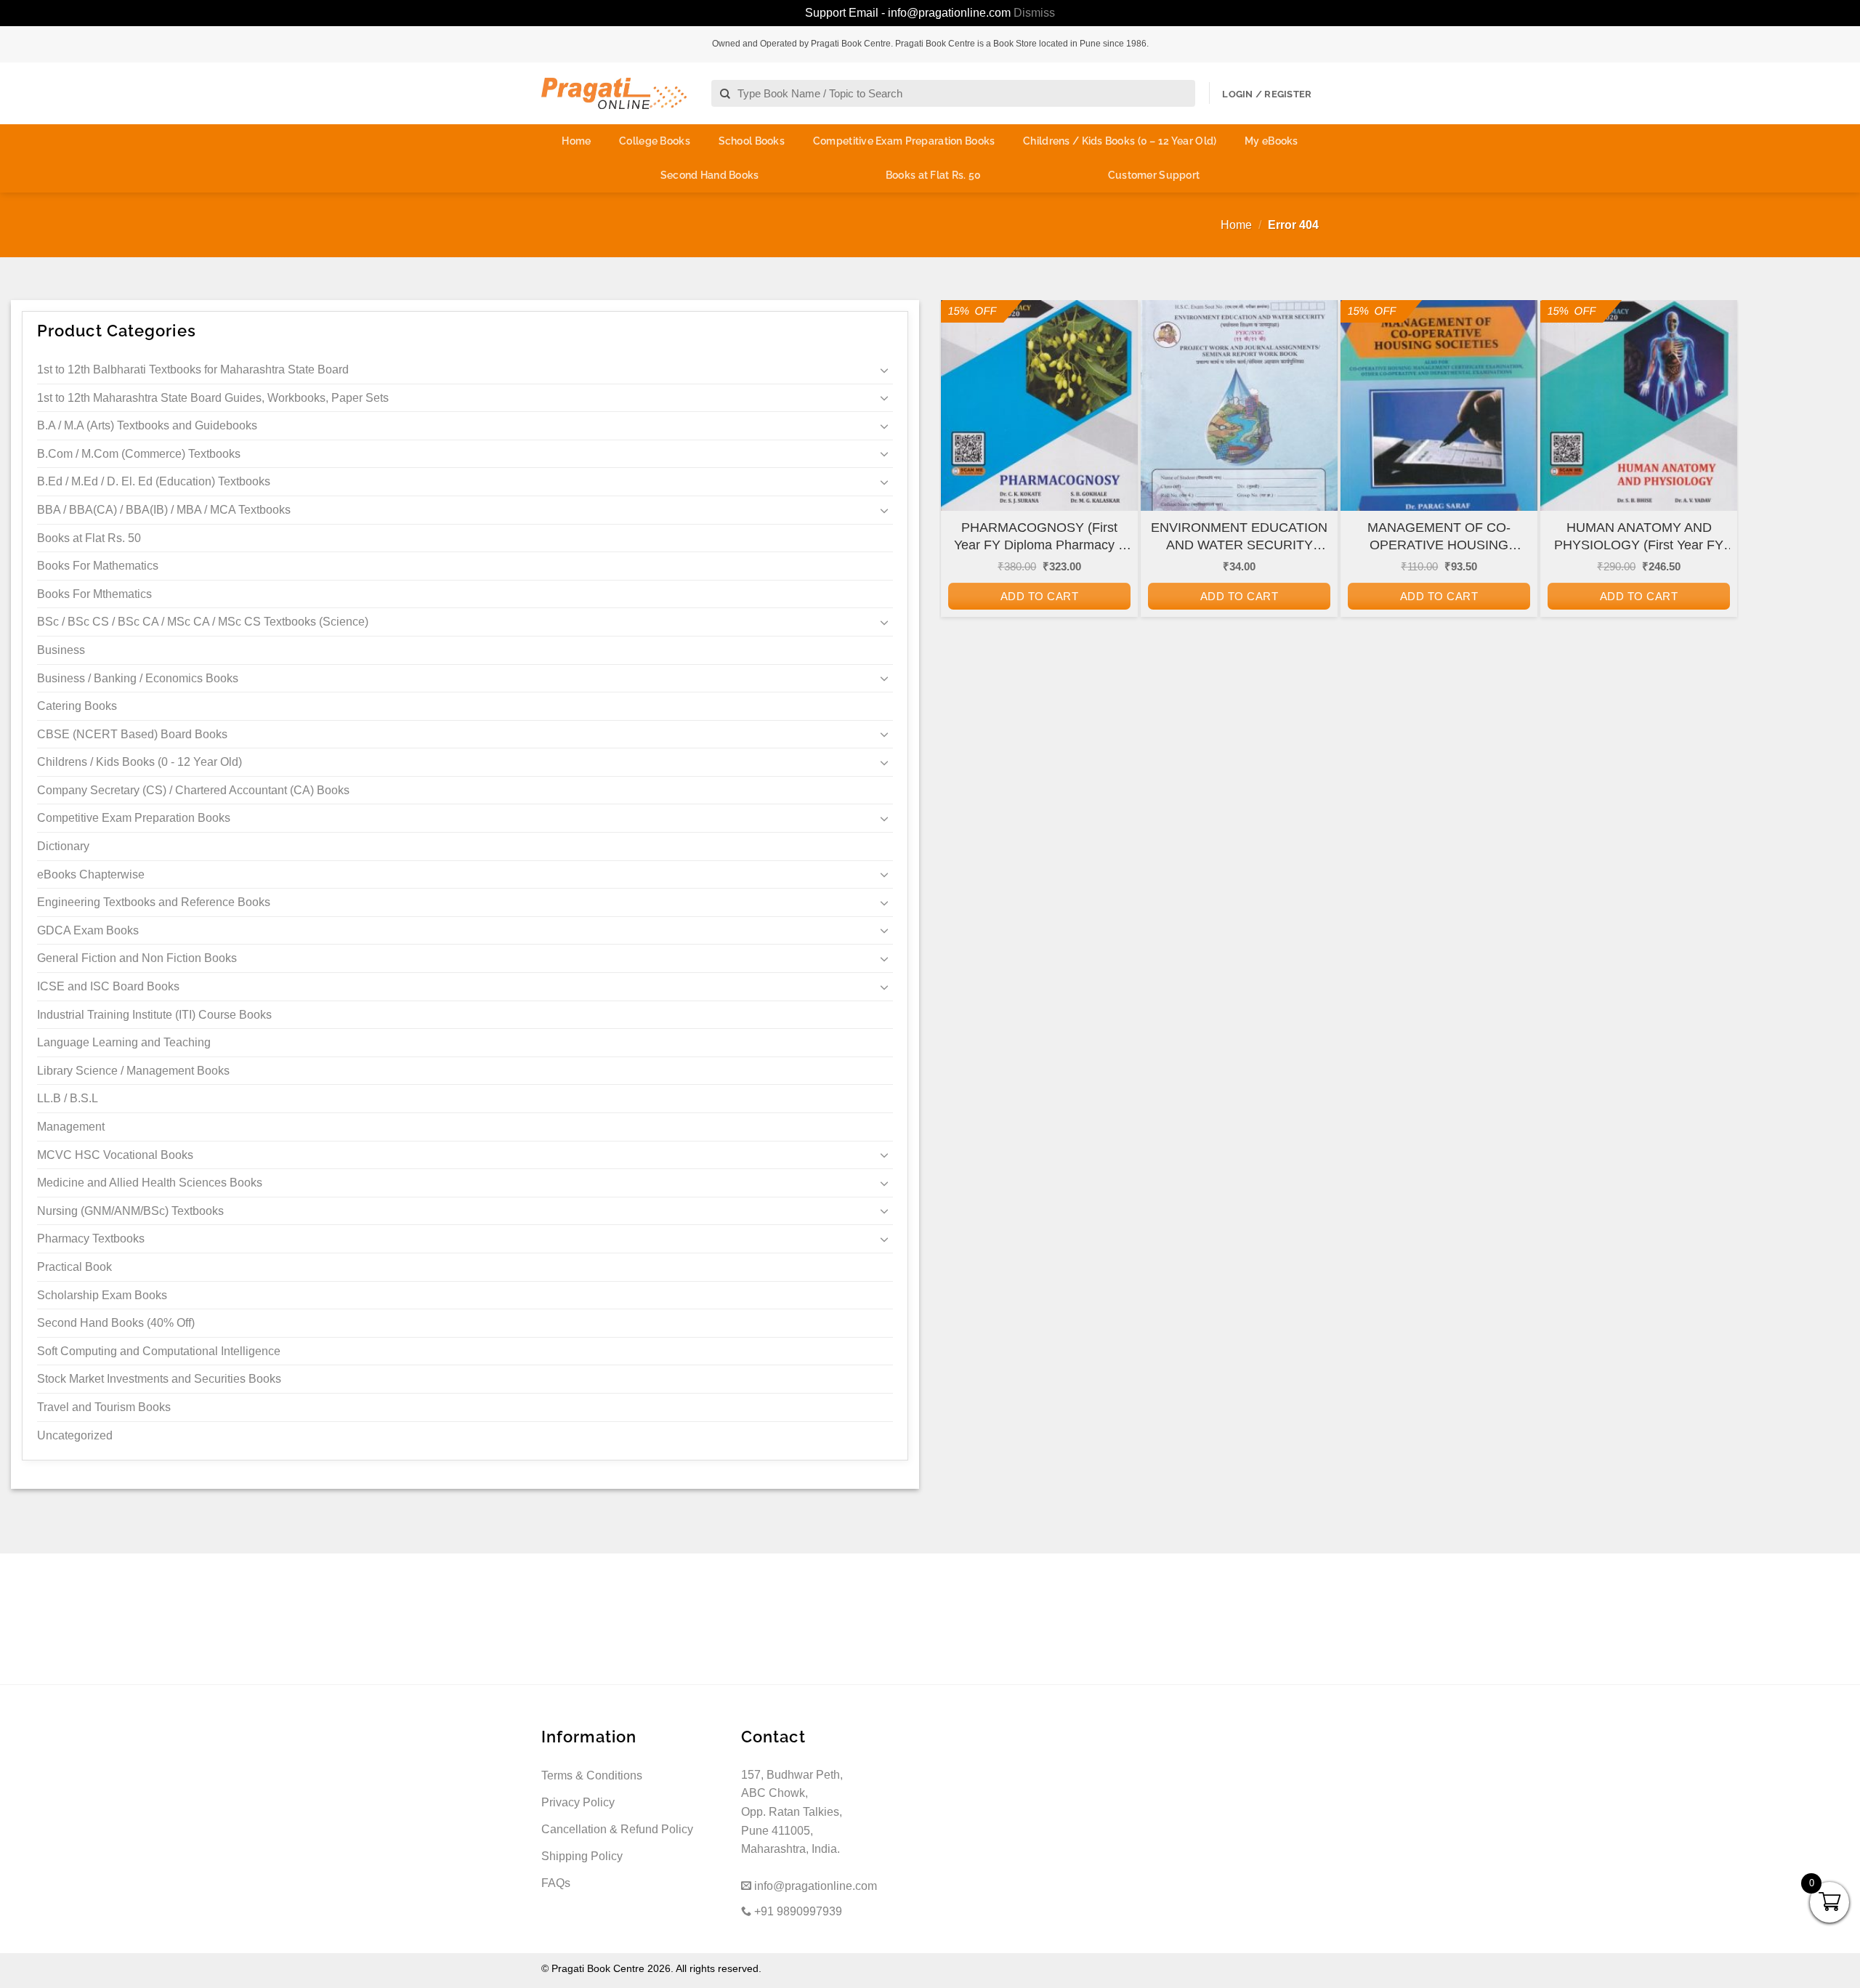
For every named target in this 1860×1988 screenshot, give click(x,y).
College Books (655, 141)
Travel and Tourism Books (104, 1407)
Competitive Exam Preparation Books (904, 141)
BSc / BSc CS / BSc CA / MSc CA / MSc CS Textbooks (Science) (203, 622)
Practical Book (74, 1267)
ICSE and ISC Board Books (108, 986)
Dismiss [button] (1034, 13)
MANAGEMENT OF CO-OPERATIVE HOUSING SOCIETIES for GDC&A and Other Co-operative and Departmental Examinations (1439, 537)
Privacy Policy (578, 1802)
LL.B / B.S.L (68, 1098)
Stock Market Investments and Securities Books (159, 1379)
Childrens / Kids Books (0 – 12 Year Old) (1120, 141)
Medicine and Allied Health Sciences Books (150, 1183)
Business (61, 650)
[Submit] (725, 94)
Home (576, 141)
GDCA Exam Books (88, 930)
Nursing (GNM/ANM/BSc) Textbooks (130, 1211)
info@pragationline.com (814, 1886)
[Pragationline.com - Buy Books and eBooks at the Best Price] (614, 93)
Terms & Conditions (592, 1775)
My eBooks (1271, 141)
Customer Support (1154, 175)
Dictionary (63, 846)
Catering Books (77, 706)
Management (71, 1127)
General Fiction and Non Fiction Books (137, 958)
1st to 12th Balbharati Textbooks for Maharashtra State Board (193, 369)
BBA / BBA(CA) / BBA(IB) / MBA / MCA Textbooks (164, 510)
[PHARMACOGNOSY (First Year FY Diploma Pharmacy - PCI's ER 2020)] (1039, 418)
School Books (752, 141)
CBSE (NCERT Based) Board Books (132, 734)
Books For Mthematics (94, 594)
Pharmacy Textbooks (91, 1239)
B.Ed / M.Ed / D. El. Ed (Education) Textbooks (154, 481)
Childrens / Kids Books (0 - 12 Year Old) (139, 762)
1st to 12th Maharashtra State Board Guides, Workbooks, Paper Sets (213, 398)
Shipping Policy (582, 1856)
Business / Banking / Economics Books (138, 678)
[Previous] (962, 496)
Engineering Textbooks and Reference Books (154, 902)
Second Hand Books (710, 175)
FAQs (556, 1883)
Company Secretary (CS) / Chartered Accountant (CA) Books (193, 790)
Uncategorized (75, 1435)
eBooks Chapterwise (91, 874)
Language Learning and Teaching (124, 1042)
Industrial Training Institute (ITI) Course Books (154, 1015)
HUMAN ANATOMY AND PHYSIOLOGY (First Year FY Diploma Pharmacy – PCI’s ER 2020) (1639, 537)
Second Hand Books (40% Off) (116, 1323)
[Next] (1716, 496)
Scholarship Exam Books (102, 1295)
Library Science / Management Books (133, 1071)
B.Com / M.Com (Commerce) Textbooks (139, 454)
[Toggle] (884, 370)
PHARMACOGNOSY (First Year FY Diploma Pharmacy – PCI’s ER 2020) (1040, 537)
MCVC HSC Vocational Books (115, 1155)
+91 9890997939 (797, 1911)
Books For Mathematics (98, 566)
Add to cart (1039, 596)
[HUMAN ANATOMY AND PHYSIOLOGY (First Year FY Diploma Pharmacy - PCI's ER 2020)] (1639, 418)
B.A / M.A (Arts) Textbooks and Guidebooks (147, 425)
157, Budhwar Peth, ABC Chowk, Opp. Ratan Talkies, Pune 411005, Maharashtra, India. (792, 1812)
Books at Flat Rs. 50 (934, 175)
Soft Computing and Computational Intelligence (159, 1351)
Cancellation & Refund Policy (617, 1829)
